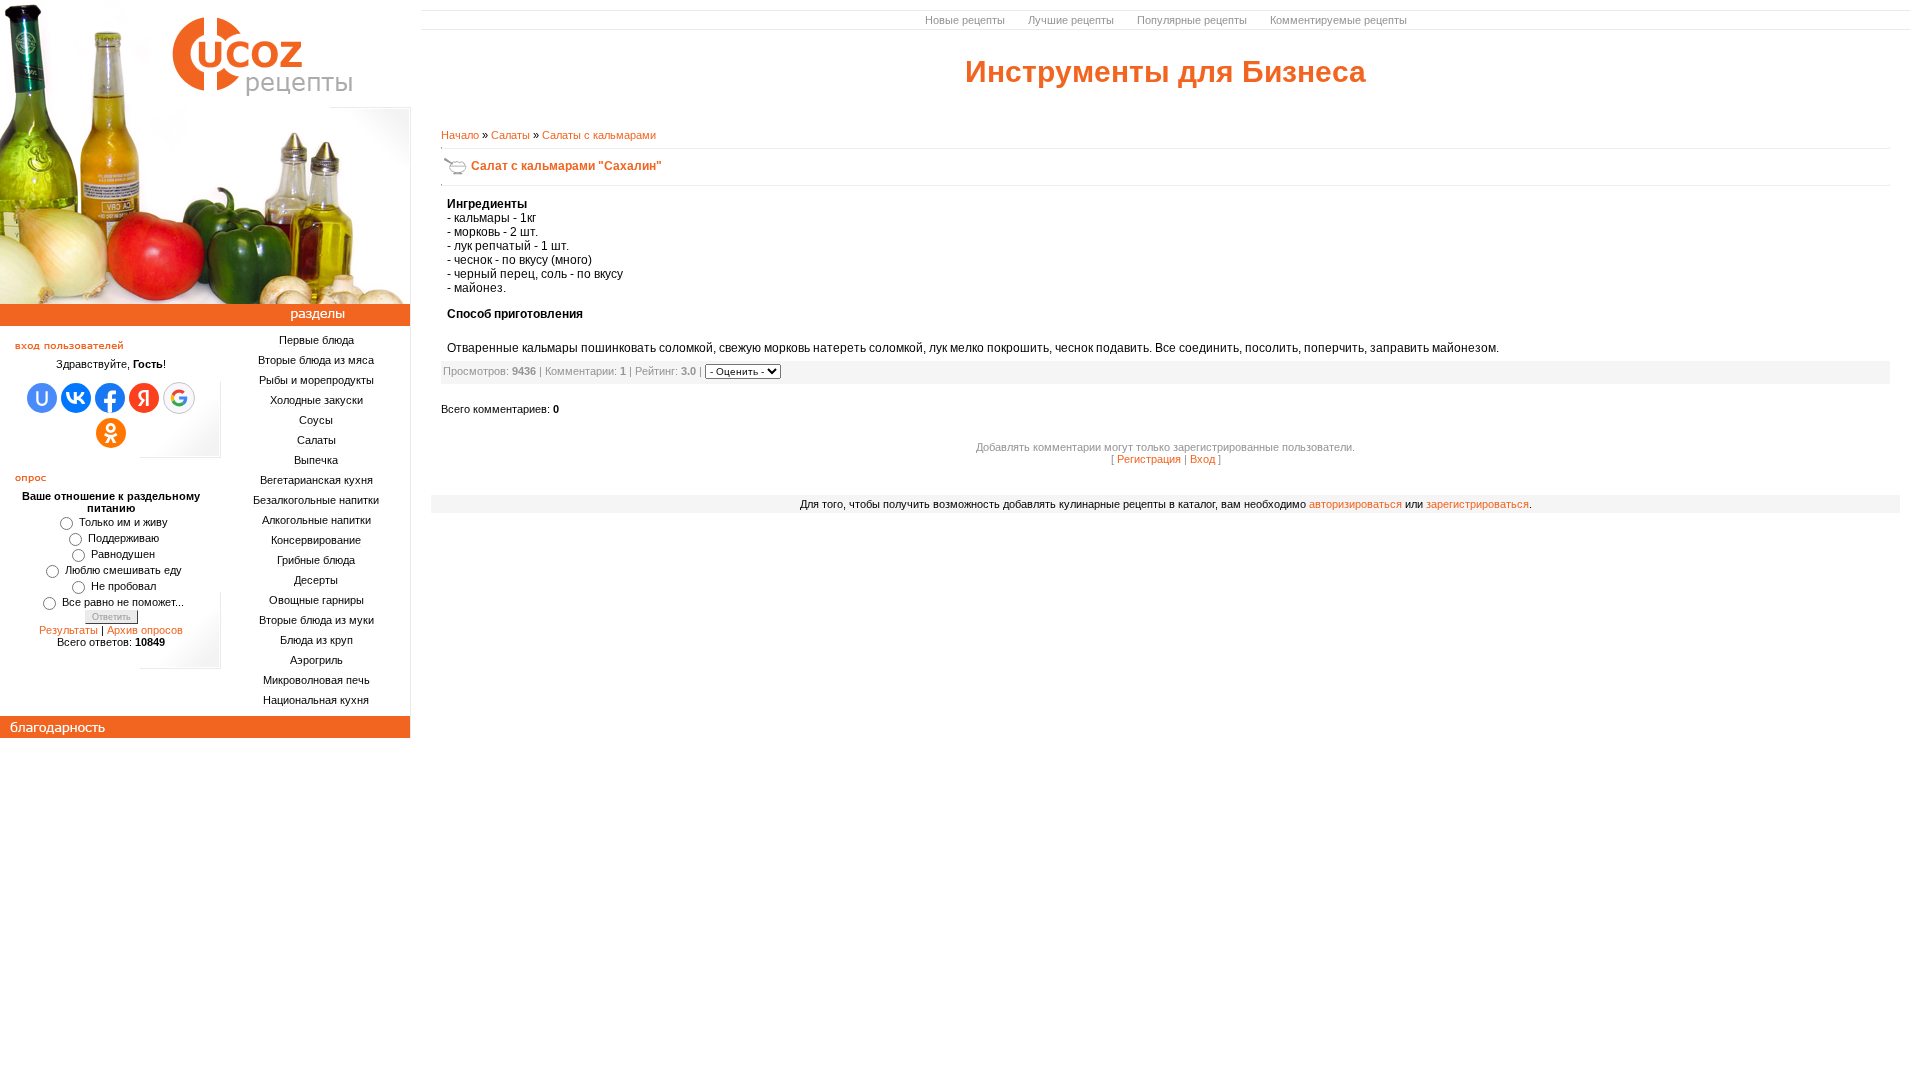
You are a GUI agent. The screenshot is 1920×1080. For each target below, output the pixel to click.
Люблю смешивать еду (123, 570)
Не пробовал (123, 586)
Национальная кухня (316, 700)
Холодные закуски (316, 400)
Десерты (316, 580)
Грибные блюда (316, 560)
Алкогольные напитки (316, 520)
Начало (460, 135)
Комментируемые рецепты (1338, 20)
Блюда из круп (316, 640)
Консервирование (316, 540)
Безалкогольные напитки (316, 500)
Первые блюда (316, 340)
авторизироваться (1355, 504)
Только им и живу (123, 522)
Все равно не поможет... (123, 602)
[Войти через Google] (179, 398)
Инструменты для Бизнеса (1165, 71)
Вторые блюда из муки (316, 620)
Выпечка (316, 460)
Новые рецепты (965, 20)
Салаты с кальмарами (599, 135)
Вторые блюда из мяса (316, 360)
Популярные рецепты (1192, 20)
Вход (1202, 459)
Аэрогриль (316, 660)
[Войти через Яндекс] (144, 398)
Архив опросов (145, 630)
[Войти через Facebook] (110, 398)
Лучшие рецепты (1071, 20)
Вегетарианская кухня (316, 480)
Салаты (316, 440)
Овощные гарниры (316, 600)
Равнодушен (123, 554)
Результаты (68, 630)
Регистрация (1149, 459)
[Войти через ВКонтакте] (76, 398)
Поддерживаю (123, 538)
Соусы (316, 420)
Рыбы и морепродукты (316, 380)
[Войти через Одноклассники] (111, 433)
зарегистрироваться (1477, 504)
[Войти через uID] (42, 398)
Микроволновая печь (316, 680)
